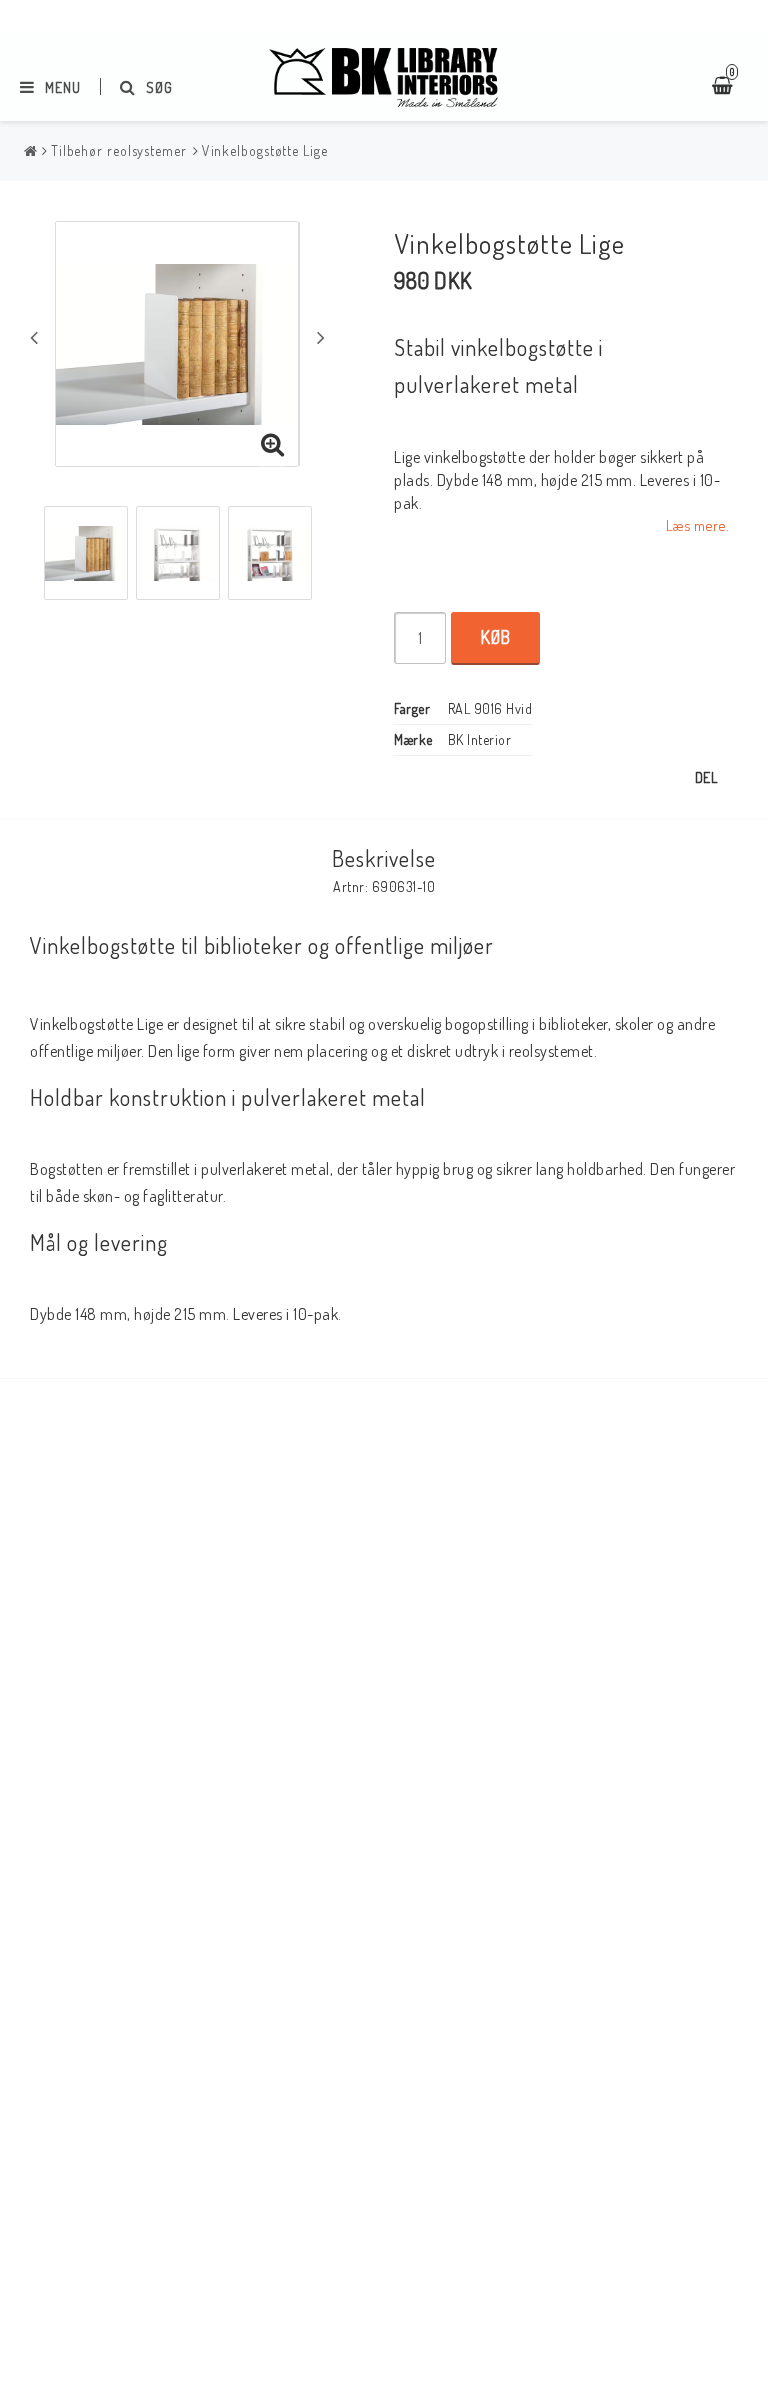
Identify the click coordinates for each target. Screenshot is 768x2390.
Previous (34, 337)
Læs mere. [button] (697, 525)
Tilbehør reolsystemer (119, 150)
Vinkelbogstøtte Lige (265, 150)
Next (321, 337)
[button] (273, 445)
